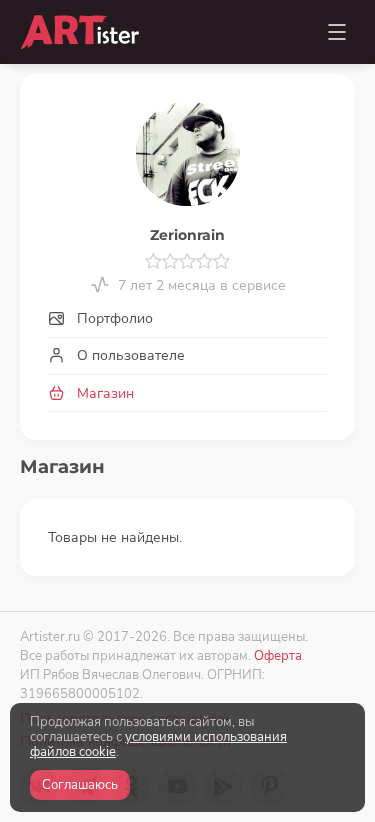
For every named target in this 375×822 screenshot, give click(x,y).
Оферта (278, 655)
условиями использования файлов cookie (158, 744)
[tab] (187, 319)
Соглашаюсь (80, 785)
